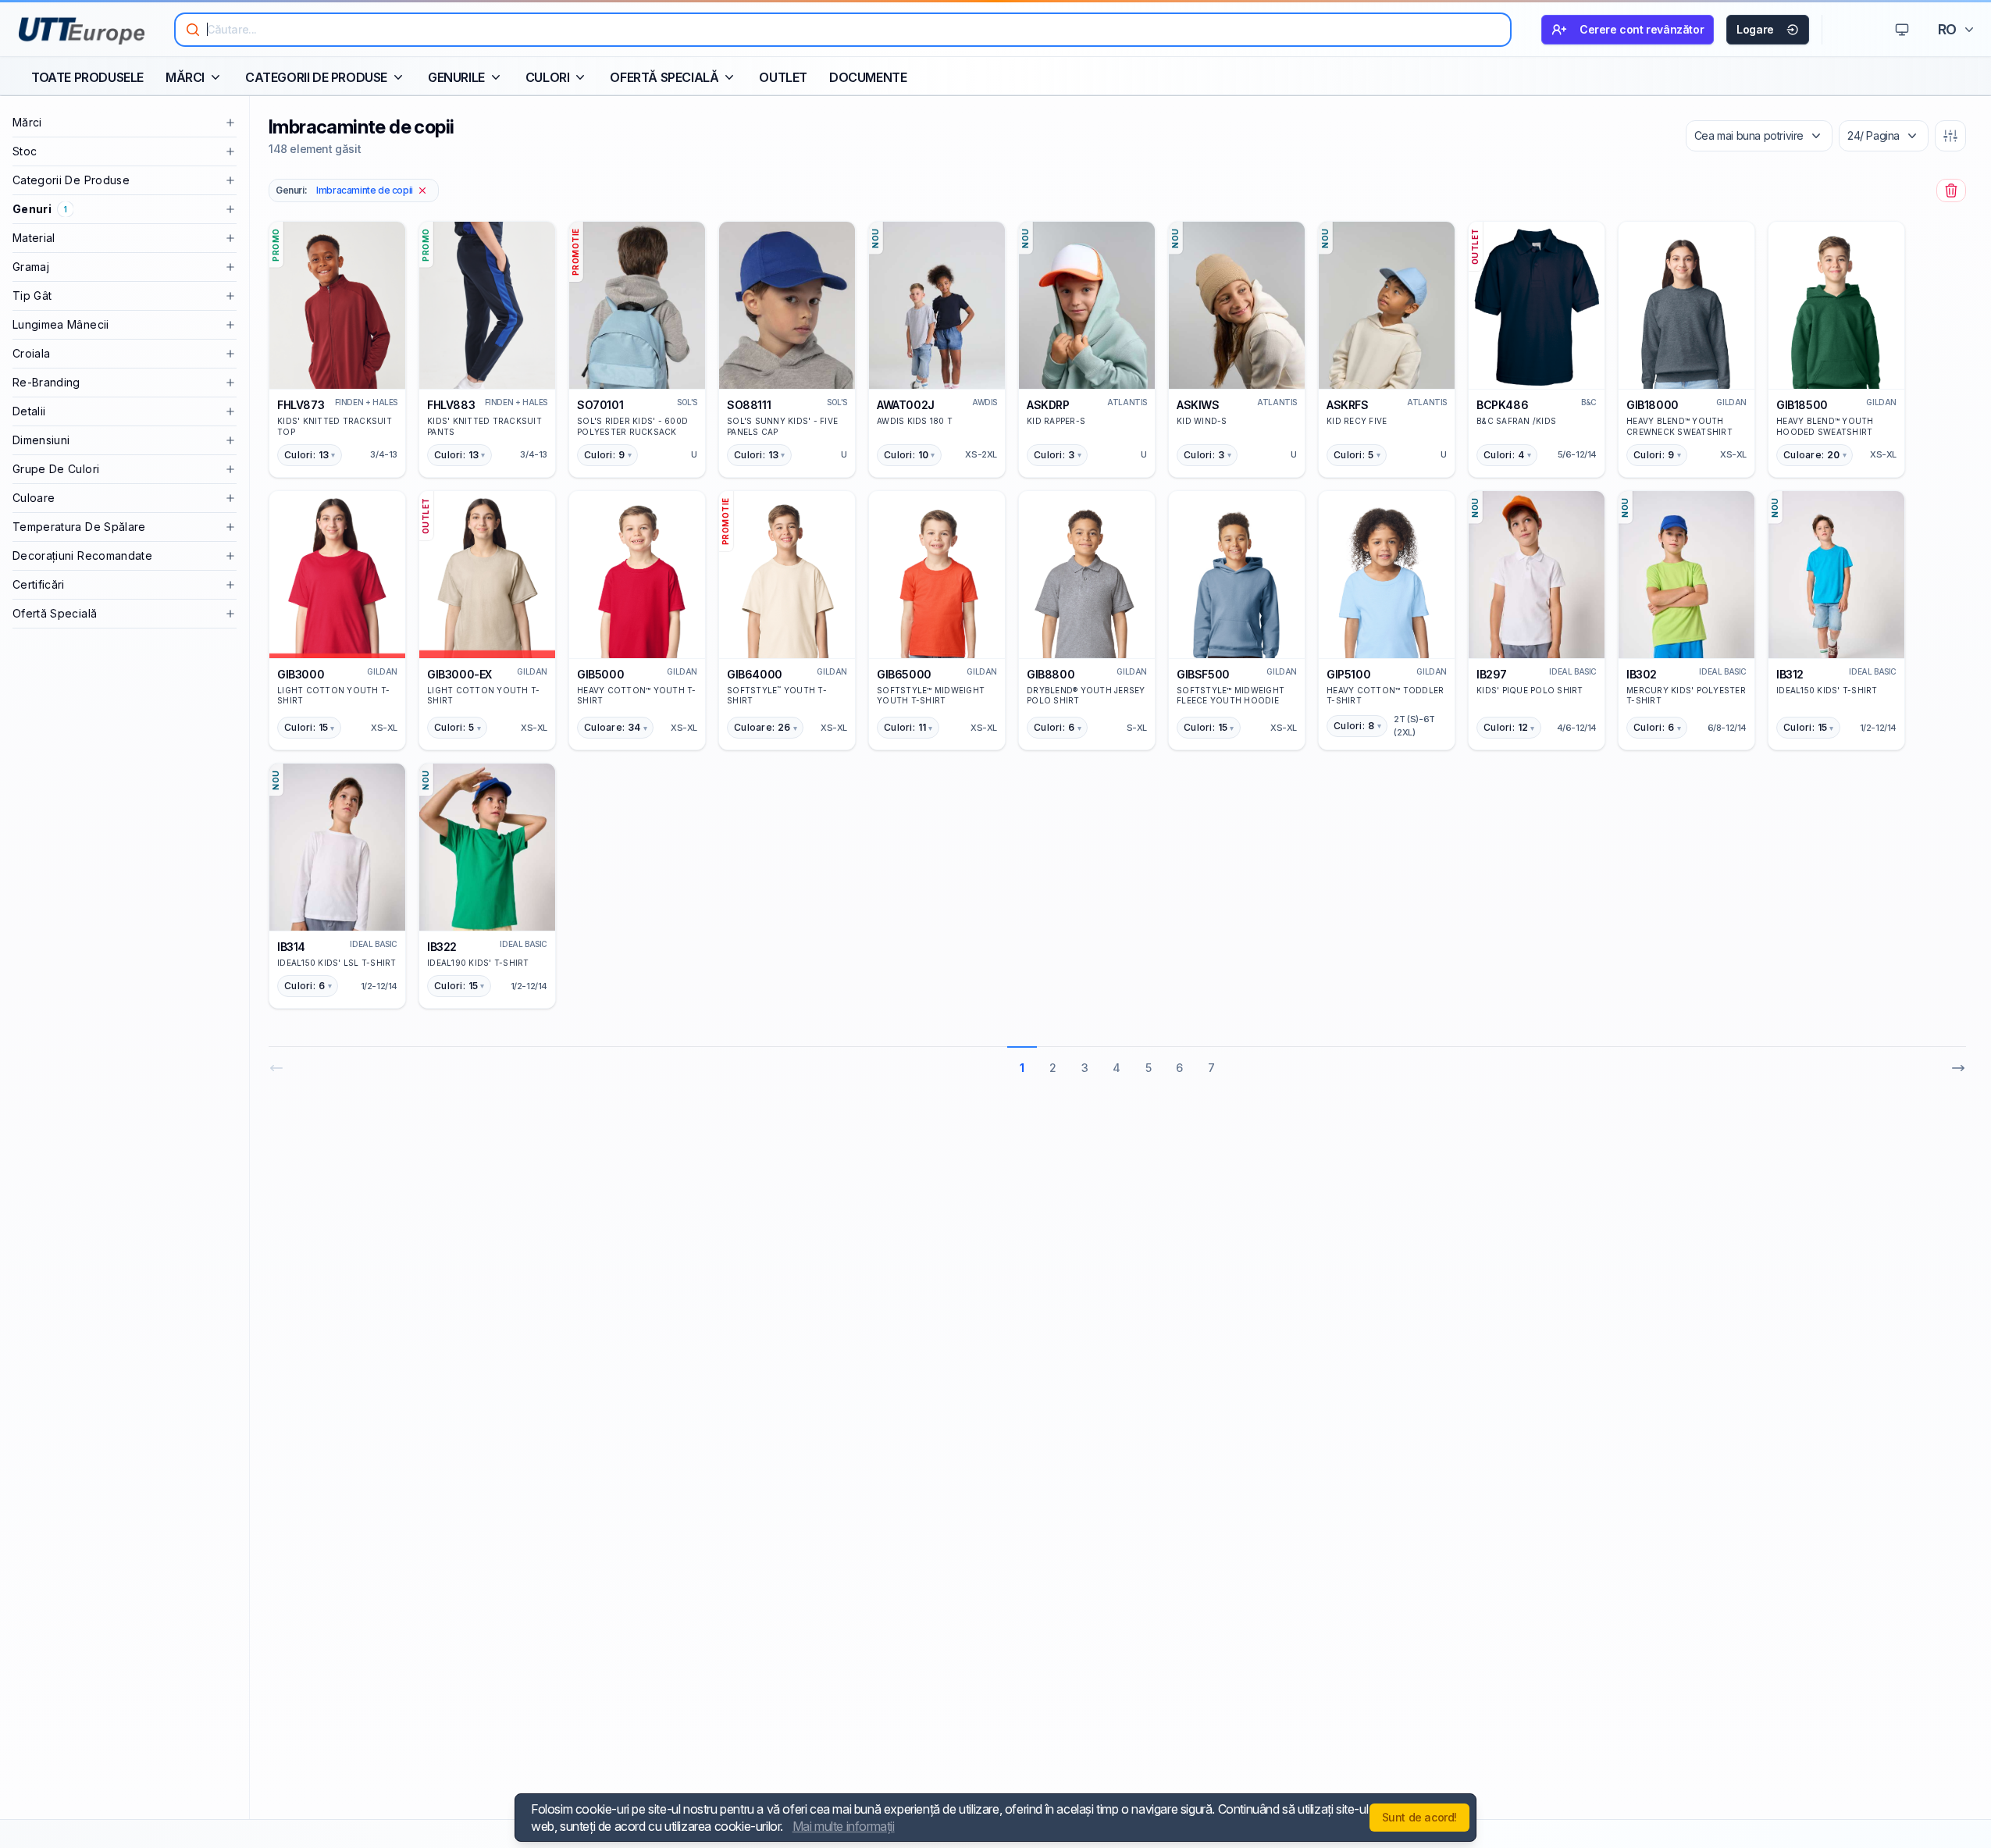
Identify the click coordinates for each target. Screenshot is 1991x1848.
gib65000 (904, 674)
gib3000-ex (459, 674)
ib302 (1642, 674)
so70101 (600, 405)
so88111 (749, 405)
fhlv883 (451, 405)
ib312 (1790, 674)
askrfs (1348, 405)
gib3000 (301, 674)
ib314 (291, 947)
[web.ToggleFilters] (1950, 136)
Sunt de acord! (1419, 1817)
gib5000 (600, 674)
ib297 (1492, 674)
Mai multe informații (844, 1826)
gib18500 (1802, 405)
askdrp (1048, 405)
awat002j (906, 405)
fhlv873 (301, 405)
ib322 (442, 947)
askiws (1198, 405)
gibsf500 (1203, 674)
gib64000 (755, 674)
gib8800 (1051, 674)
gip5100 (1348, 674)
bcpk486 (1502, 405)
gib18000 (1653, 405)
